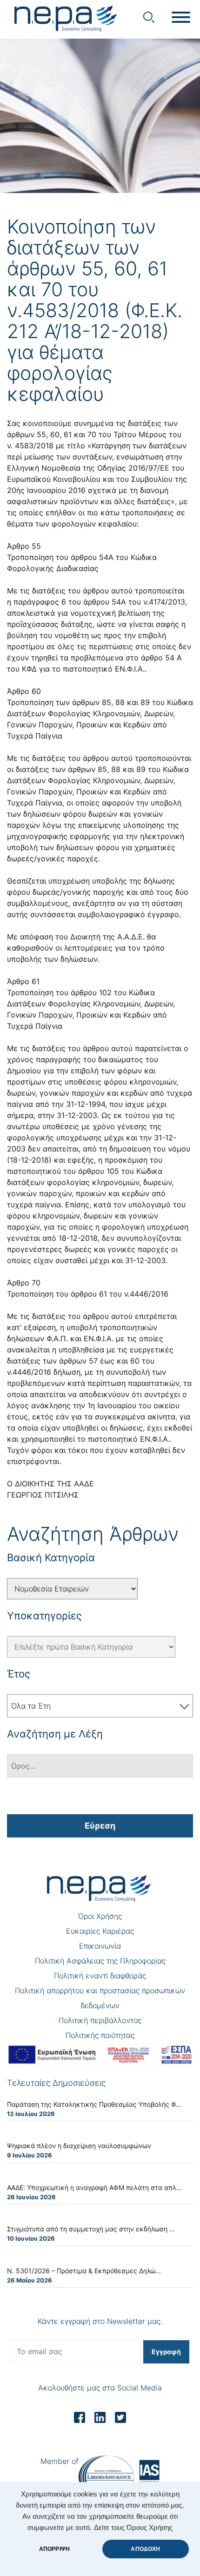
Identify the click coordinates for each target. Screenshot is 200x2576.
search (149, 17)
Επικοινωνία (100, 1946)
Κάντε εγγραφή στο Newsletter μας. (100, 2321)
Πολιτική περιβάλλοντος (100, 2020)
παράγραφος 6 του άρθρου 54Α (70, 602)
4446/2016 (149, 1294)
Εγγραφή (166, 2352)
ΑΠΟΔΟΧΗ (145, 2549)
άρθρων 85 (87, 769)
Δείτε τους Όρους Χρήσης (133, 2528)
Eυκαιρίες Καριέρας (100, 1931)
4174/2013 (167, 602)
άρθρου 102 (91, 992)
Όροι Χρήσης (100, 1916)
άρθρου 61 (89, 1294)
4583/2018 (34, 446)
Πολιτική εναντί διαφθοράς (100, 1976)
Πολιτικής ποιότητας (100, 2035)
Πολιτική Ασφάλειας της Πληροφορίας (100, 1961)
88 (116, 769)
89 (141, 769)
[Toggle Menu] (181, 17)
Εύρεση (100, 1826)
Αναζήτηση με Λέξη (55, 1734)
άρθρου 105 (99, 1171)
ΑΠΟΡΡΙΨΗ (54, 2549)
